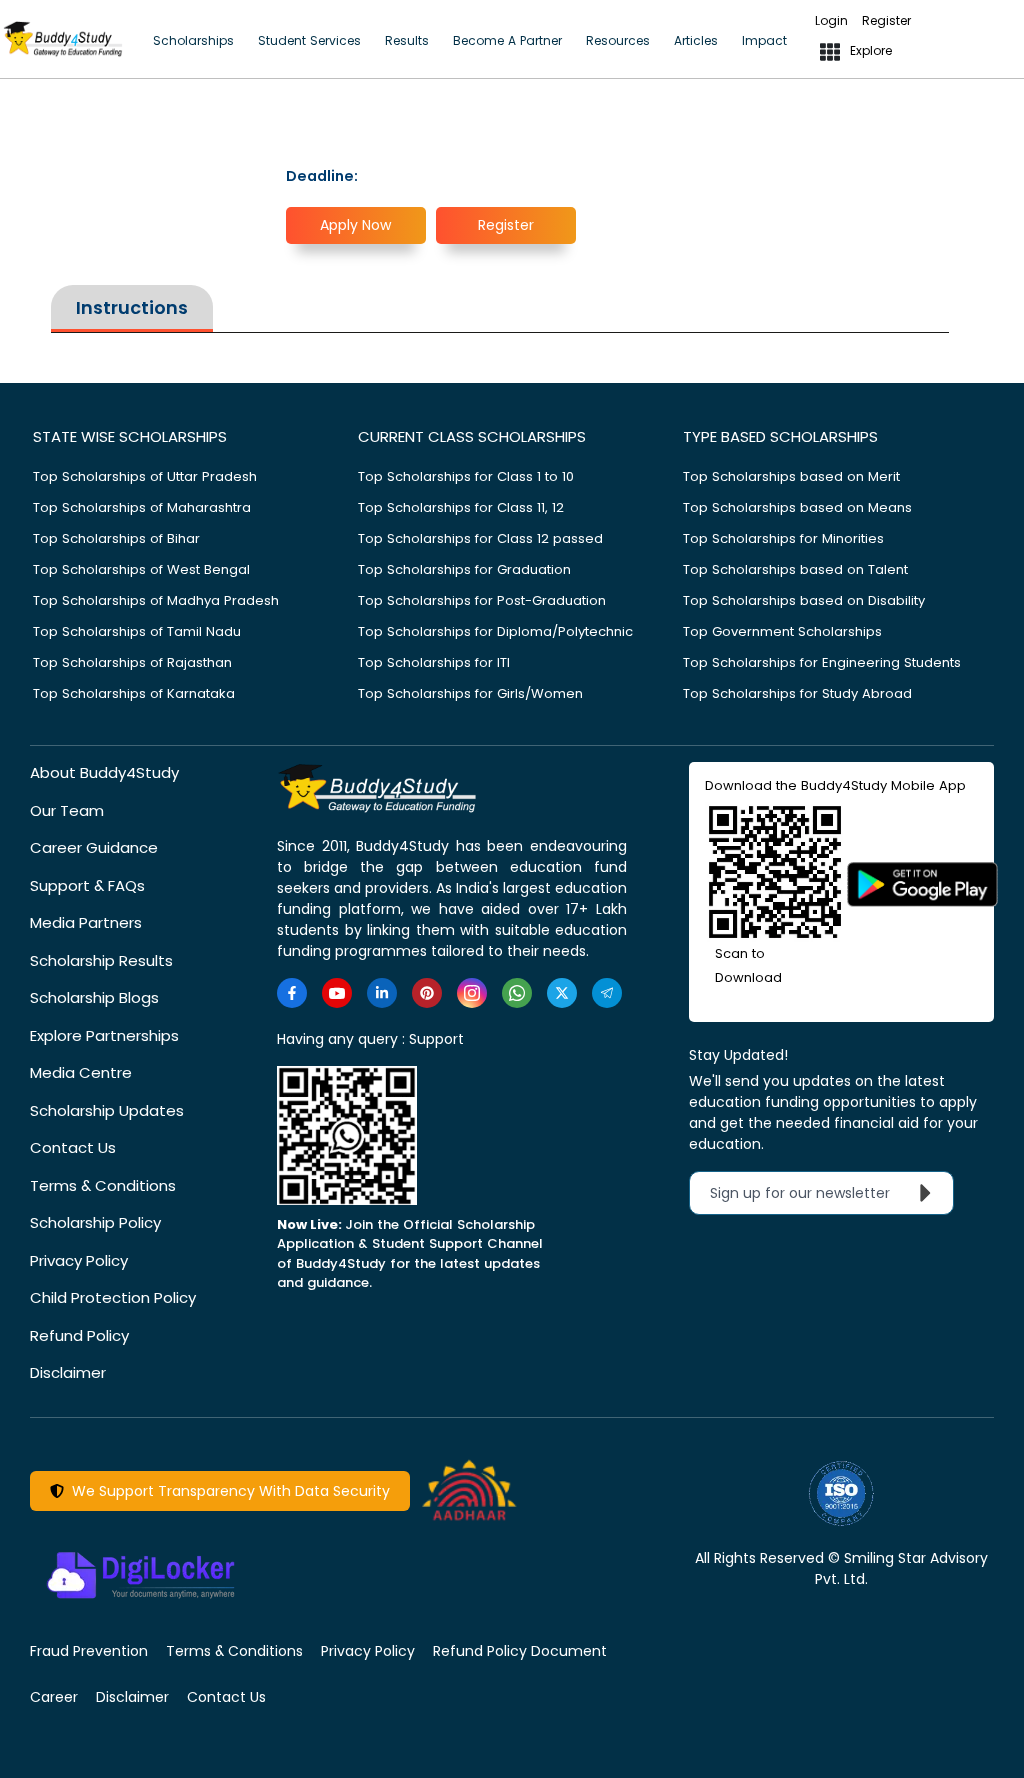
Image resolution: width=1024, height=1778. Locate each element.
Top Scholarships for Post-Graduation (482, 600)
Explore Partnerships (104, 1035)
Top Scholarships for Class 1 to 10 (466, 476)
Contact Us (73, 1147)
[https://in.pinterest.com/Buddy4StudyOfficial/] (427, 993)
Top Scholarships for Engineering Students (822, 662)
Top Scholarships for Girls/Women (470, 693)
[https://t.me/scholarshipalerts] (607, 993)
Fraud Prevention (89, 1651)
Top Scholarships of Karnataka (134, 693)
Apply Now (355, 225)
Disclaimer (68, 1372)
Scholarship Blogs (94, 997)
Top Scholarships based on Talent (795, 569)
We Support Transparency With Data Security (227, 1491)
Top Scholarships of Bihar (116, 538)
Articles (696, 40)
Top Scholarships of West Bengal (141, 569)
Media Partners (86, 922)
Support (436, 1039)
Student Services (309, 40)
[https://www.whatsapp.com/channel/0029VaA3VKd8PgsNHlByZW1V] (517, 993)
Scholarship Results (101, 960)
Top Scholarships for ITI (434, 662)
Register (886, 20)
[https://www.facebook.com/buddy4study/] (292, 993)
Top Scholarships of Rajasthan (132, 662)
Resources (618, 40)
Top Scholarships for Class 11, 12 (461, 507)
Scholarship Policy (95, 1222)
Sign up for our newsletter (812, 1193)
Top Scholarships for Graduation (464, 569)
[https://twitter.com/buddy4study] (562, 993)
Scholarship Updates (107, 1110)
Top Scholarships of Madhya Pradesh (156, 600)
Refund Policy (79, 1335)
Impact (764, 40)
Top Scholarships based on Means (797, 507)
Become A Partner (507, 40)
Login (831, 20)
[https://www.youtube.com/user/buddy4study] (337, 993)
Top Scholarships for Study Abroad (797, 693)
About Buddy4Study (104, 772)
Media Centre (81, 1072)
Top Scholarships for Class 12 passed (480, 538)
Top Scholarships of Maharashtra (142, 507)
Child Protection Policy (113, 1297)
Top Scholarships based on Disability (804, 600)
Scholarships (193, 40)
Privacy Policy (79, 1260)
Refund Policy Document (520, 1651)
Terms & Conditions (103, 1185)
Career (54, 1697)
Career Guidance (94, 847)
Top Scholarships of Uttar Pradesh (145, 476)
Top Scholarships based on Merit (791, 476)
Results (407, 40)
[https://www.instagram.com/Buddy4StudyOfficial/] (472, 993)
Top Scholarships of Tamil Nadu (137, 631)
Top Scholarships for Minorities (783, 538)
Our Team (67, 810)
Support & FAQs (87, 885)
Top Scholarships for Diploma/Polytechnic (495, 631)
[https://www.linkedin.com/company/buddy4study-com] (382, 993)
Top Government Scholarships (782, 631)
